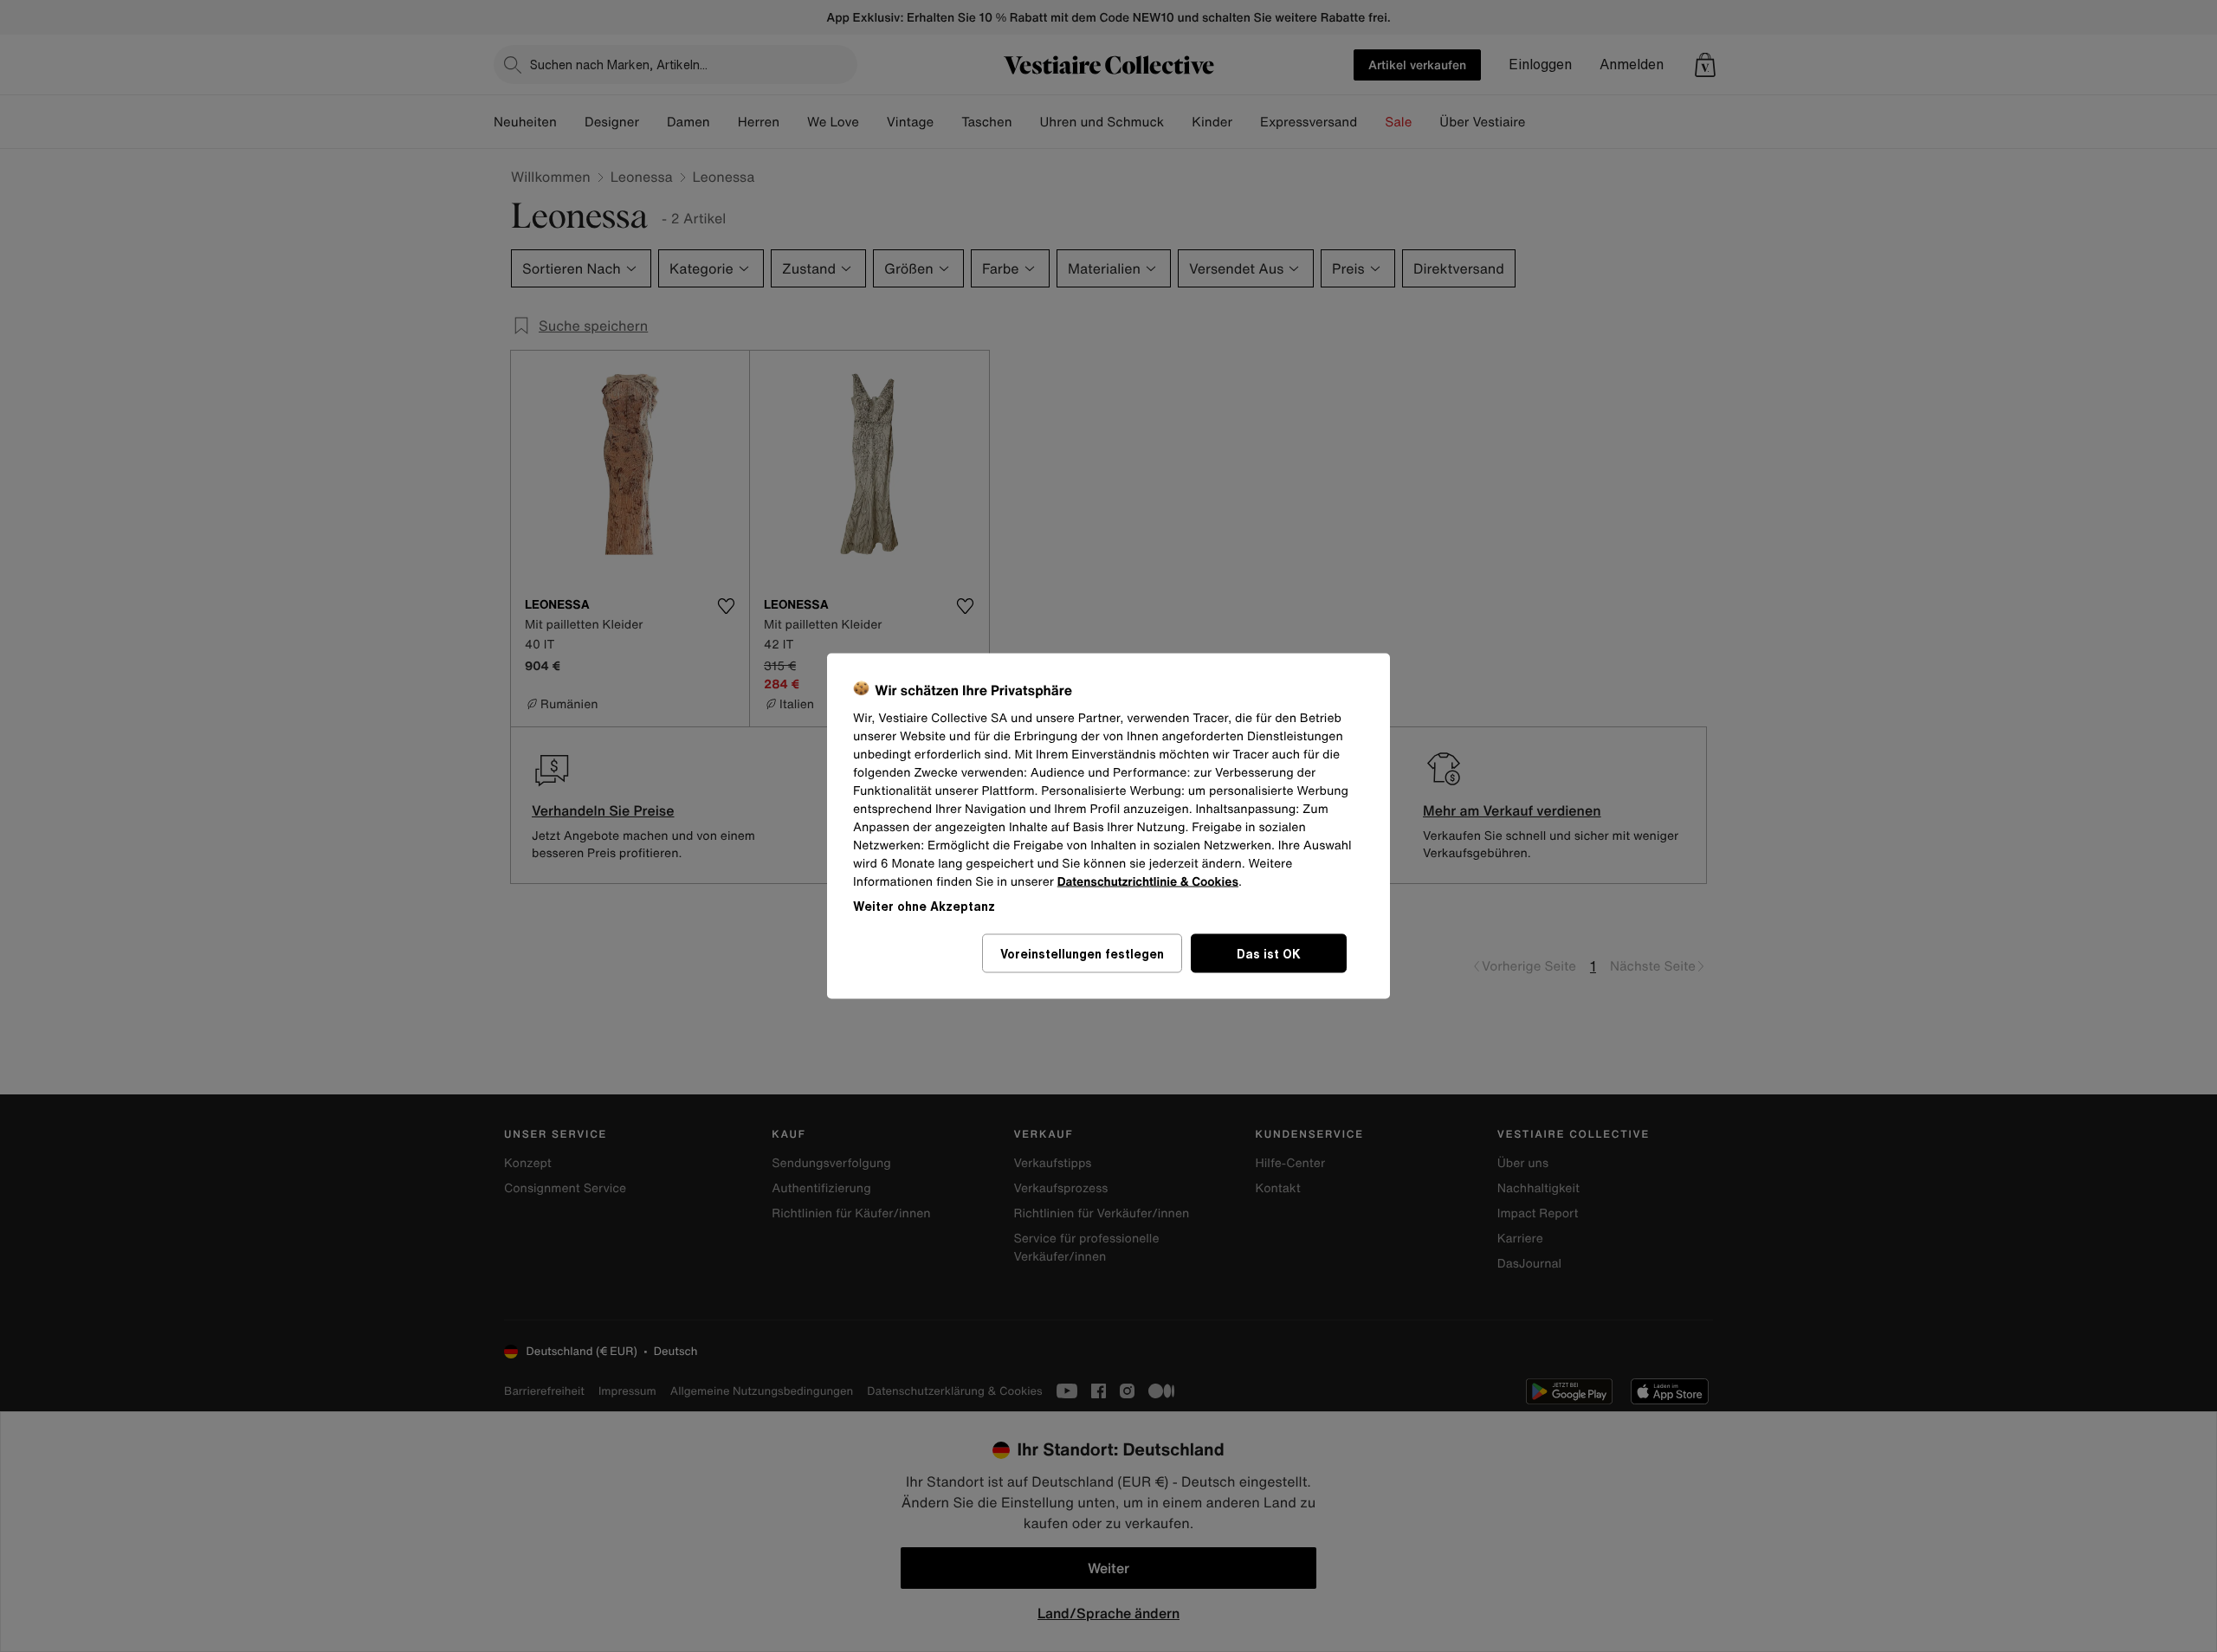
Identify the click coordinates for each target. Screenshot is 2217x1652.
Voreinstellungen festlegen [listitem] (1082, 954)
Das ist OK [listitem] (1269, 954)
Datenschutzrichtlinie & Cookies (1148, 882)
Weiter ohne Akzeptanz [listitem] (924, 906)
